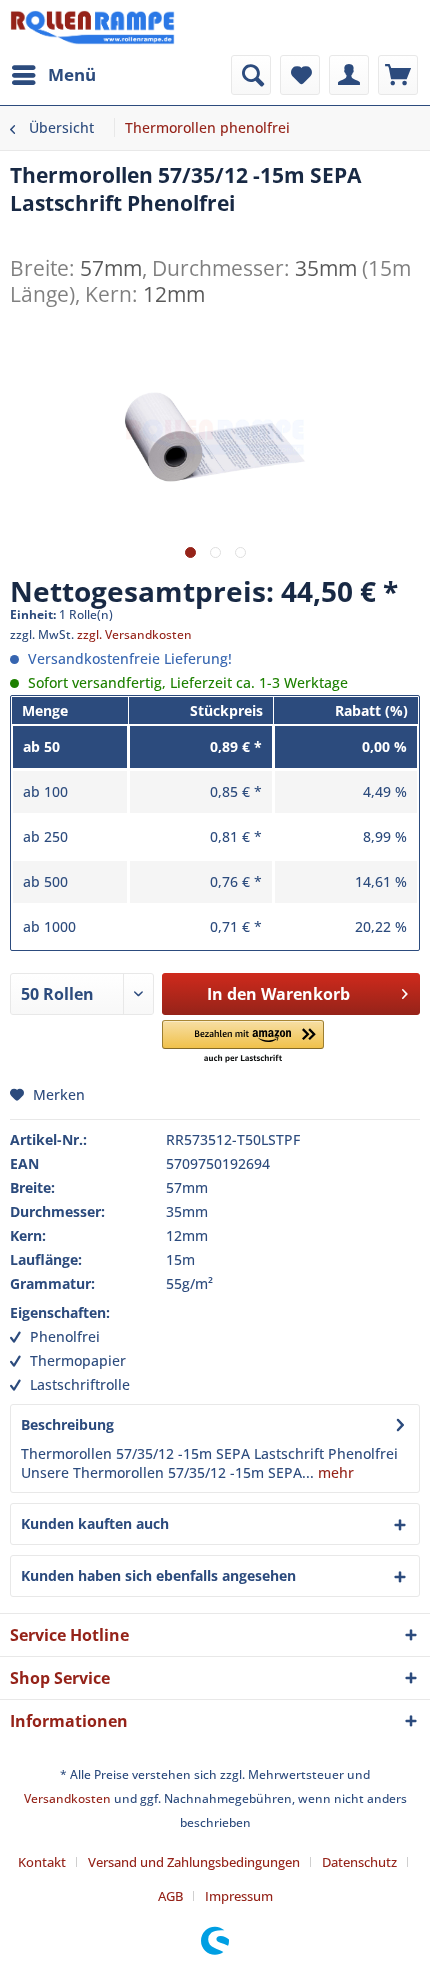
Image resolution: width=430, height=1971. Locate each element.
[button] (243, 1042)
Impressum (239, 1896)
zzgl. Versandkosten (134, 634)
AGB (170, 1896)
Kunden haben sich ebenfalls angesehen (158, 1575)
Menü (72, 74)
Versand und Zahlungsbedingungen (194, 1862)
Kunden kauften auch (95, 1523)
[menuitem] (53, 75)
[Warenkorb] (398, 75)
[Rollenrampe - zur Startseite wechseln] (92, 27)
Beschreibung (67, 1424)
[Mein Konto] (349, 75)
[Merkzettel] (300, 75)
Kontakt (42, 1862)
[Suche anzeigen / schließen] (251, 75)
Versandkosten (67, 1798)
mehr (334, 1472)
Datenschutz (359, 1862)
